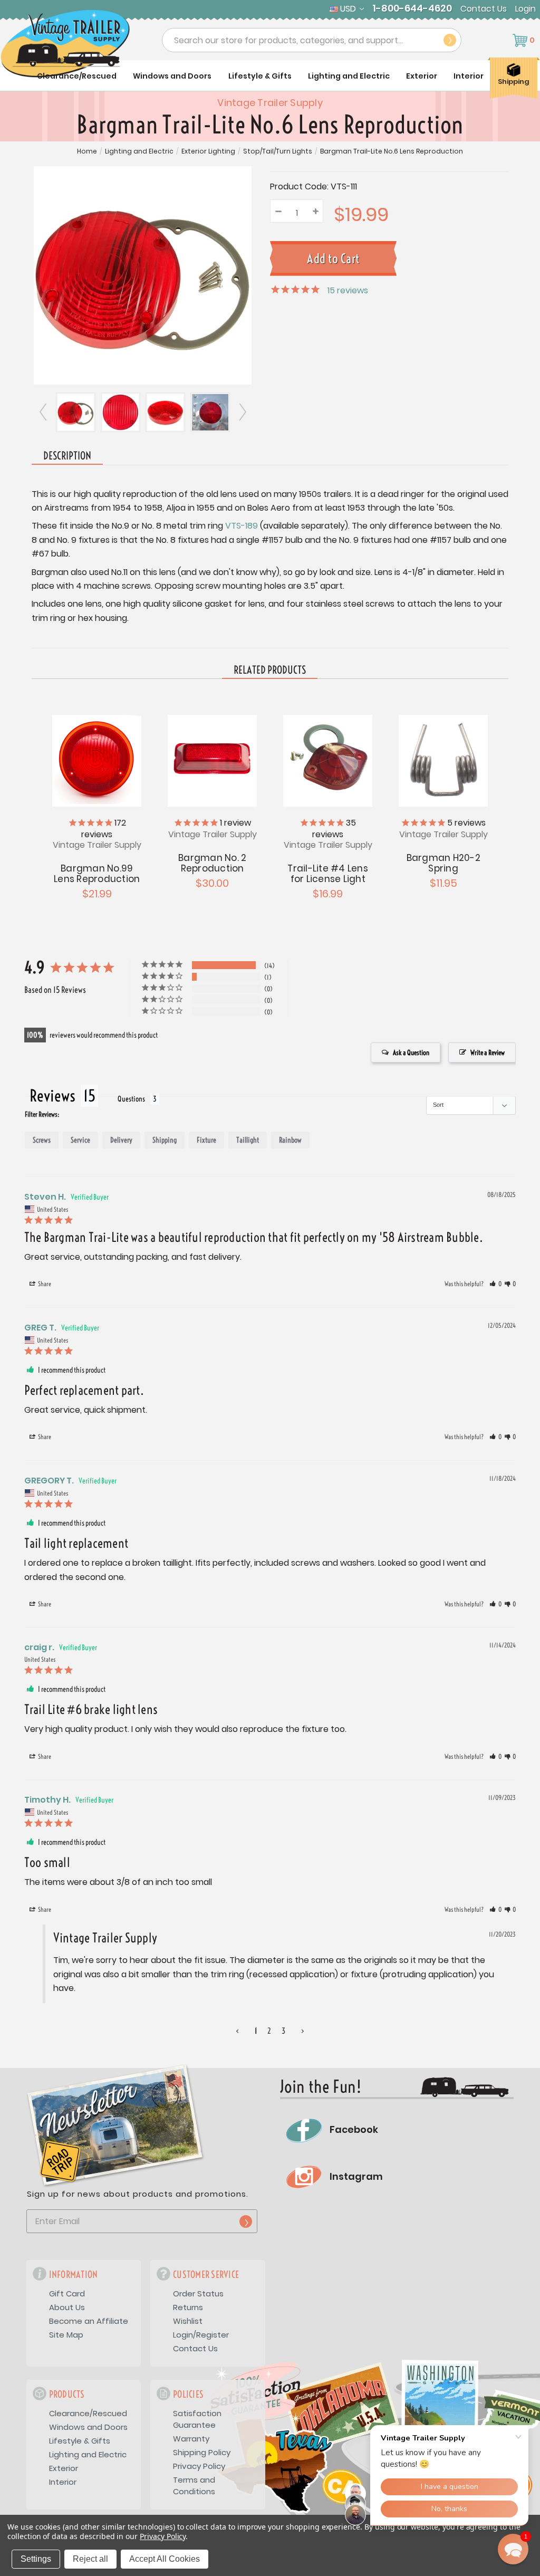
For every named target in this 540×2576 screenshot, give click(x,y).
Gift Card (67, 2293)
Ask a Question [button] (411, 1052)
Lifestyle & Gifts (260, 76)
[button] (495, 1284)
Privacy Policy (199, 2466)
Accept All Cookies (165, 2559)
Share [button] (44, 1284)
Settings (36, 2559)
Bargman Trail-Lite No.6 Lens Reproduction (392, 151)
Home (87, 151)
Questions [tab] (131, 1099)
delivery (121, 1140)
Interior (469, 76)
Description (67, 456)
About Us (67, 2307)
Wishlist (188, 2321)
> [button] (303, 2031)
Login (525, 9)
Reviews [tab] (52, 1096)
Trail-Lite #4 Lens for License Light (328, 874)
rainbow (290, 1140)
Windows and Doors (172, 76)
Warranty (191, 2439)
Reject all (90, 2559)
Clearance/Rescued (77, 76)
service (80, 1140)
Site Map (66, 2335)
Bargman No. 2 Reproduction (212, 863)
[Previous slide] (44, 412)
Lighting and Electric (349, 76)
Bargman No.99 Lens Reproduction (97, 874)
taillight (248, 1140)
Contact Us (484, 9)
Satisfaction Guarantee (197, 2419)
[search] (450, 40)
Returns (188, 2307)
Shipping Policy (202, 2452)
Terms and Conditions (194, 2486)
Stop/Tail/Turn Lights (278, 151)
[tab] (270, 671)
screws (42, 1140)
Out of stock (97, 760)
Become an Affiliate (89, 2321)
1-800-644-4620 (412, 8)
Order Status (198, 2293)
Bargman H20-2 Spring (443, 863)
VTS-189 (242, 526)
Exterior (422, 76)
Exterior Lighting (208, 151)
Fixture (206, 1140)
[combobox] (312, 40)
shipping (165, 1140)
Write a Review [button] (488, 1052)
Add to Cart (328, 760)
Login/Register (201, 2335)
